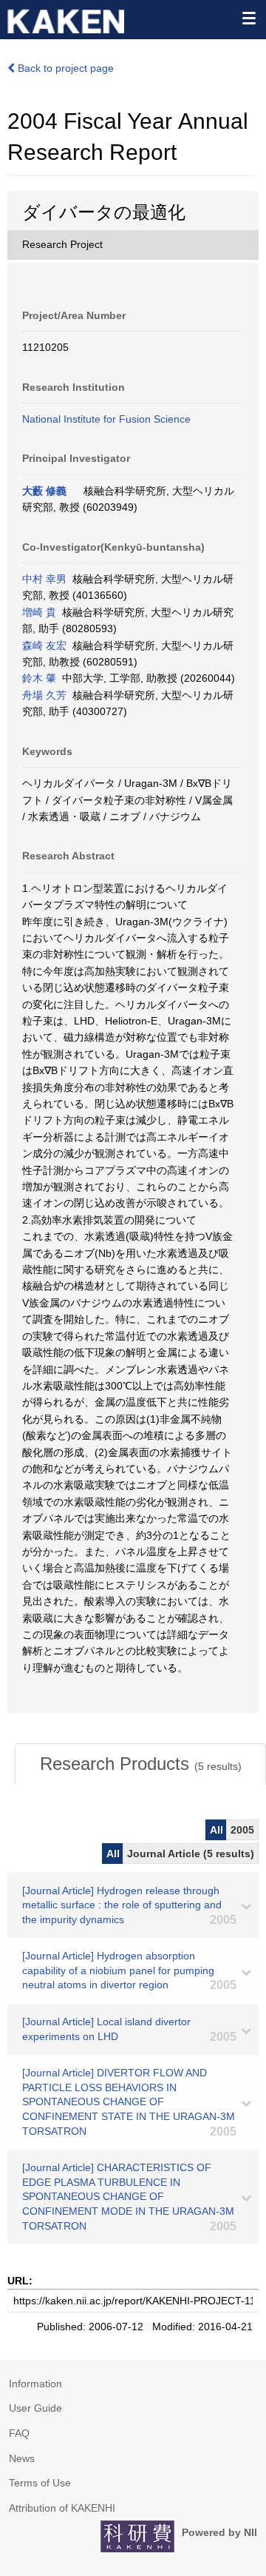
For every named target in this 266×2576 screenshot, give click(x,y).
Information (35, 2384)
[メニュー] (248, 18)
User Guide (35, 2408)
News (22, 2458)
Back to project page (64, 68)
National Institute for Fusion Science (106, 419)
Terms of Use (40, 2483)
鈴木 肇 (39, 678)
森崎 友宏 (44, 645)
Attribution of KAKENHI (62, 2508)
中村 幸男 (44, 579)
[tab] (140, 1764)
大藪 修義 (44, 491)
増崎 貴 (39, 612)
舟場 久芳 (44, 695)
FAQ (19, 2433)
